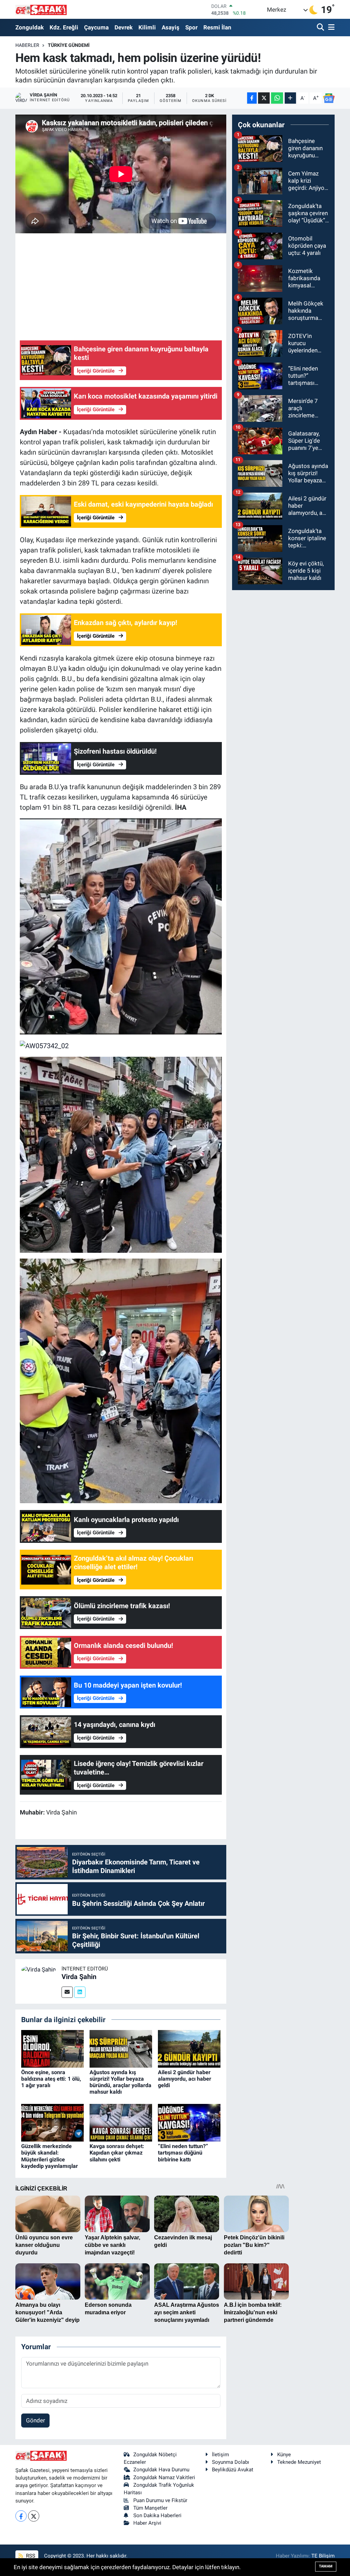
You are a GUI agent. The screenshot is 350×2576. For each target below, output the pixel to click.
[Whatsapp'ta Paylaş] (277, 98)
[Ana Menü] (330, 28)
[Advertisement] (144, 286)
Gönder (36, 2420)
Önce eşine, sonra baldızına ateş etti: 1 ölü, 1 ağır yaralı (51, 2079)
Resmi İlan (217, 27)
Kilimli (147, 27)
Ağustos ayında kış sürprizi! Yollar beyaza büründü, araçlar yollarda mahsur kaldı (120, 2082)
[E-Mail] (67, 1992)
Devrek (124, 27)
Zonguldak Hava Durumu (161, 2470)
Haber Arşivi (147, 2523)
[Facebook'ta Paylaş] (252, 98)
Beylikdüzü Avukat (233, 2470)
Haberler (27, 45)
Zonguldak (30, 27)
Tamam (326, 2566)
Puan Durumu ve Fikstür (160, 2500)
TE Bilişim (323, 2556)
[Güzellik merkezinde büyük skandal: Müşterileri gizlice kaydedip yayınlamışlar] (52, 2122)
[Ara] (321, 28)
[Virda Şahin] (38, 1969)
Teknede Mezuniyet (299, 2462)
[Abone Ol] (329, 98)
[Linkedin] (80, 1992)
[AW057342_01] (121, 1380)
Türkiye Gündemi (69, 45)
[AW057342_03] (121, 1154)
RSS (30, 2556)
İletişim (220, 2455)
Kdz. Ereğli (64, 27)
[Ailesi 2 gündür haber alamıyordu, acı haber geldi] (189, 2048)
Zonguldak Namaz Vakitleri (164, 2477)
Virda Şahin (79, 1977)
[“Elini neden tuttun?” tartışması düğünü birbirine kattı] (189, 2122)
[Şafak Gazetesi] (41, 9)
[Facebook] (21, 2516)
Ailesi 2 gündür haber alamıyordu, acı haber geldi (185, 2079)
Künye (284, 2455)
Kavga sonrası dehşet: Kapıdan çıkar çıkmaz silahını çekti (117, 2153)
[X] (34, 2516)
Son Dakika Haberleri (157, 2515)
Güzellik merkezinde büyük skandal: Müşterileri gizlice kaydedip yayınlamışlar (50, 2156)
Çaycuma (96, 27)
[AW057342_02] (44, 1045)
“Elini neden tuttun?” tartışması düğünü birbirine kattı (183, 2153)
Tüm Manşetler (150, 2508)
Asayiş (171, 27)
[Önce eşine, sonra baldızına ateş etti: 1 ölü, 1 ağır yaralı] (52, 2048)
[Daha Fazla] (290, 98)
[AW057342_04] (121, 926)
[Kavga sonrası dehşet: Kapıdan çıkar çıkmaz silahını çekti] (121, 2122)
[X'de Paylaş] (264, 98)
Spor (191, 27)
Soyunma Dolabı (231, 2462)
